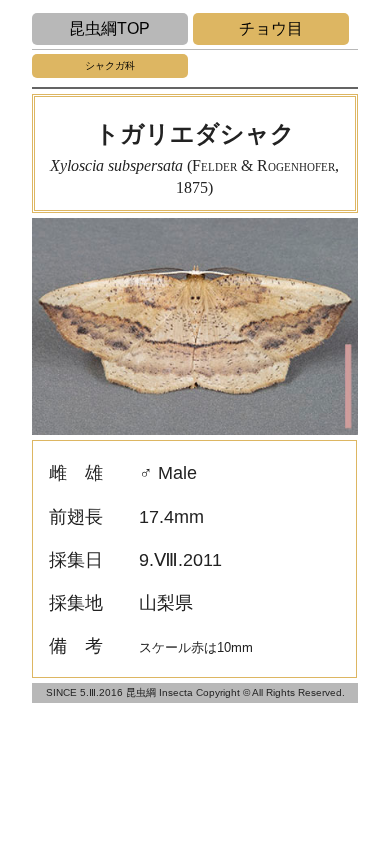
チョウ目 (271, 28)
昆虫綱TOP (109, 28)
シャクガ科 (110, 65)
